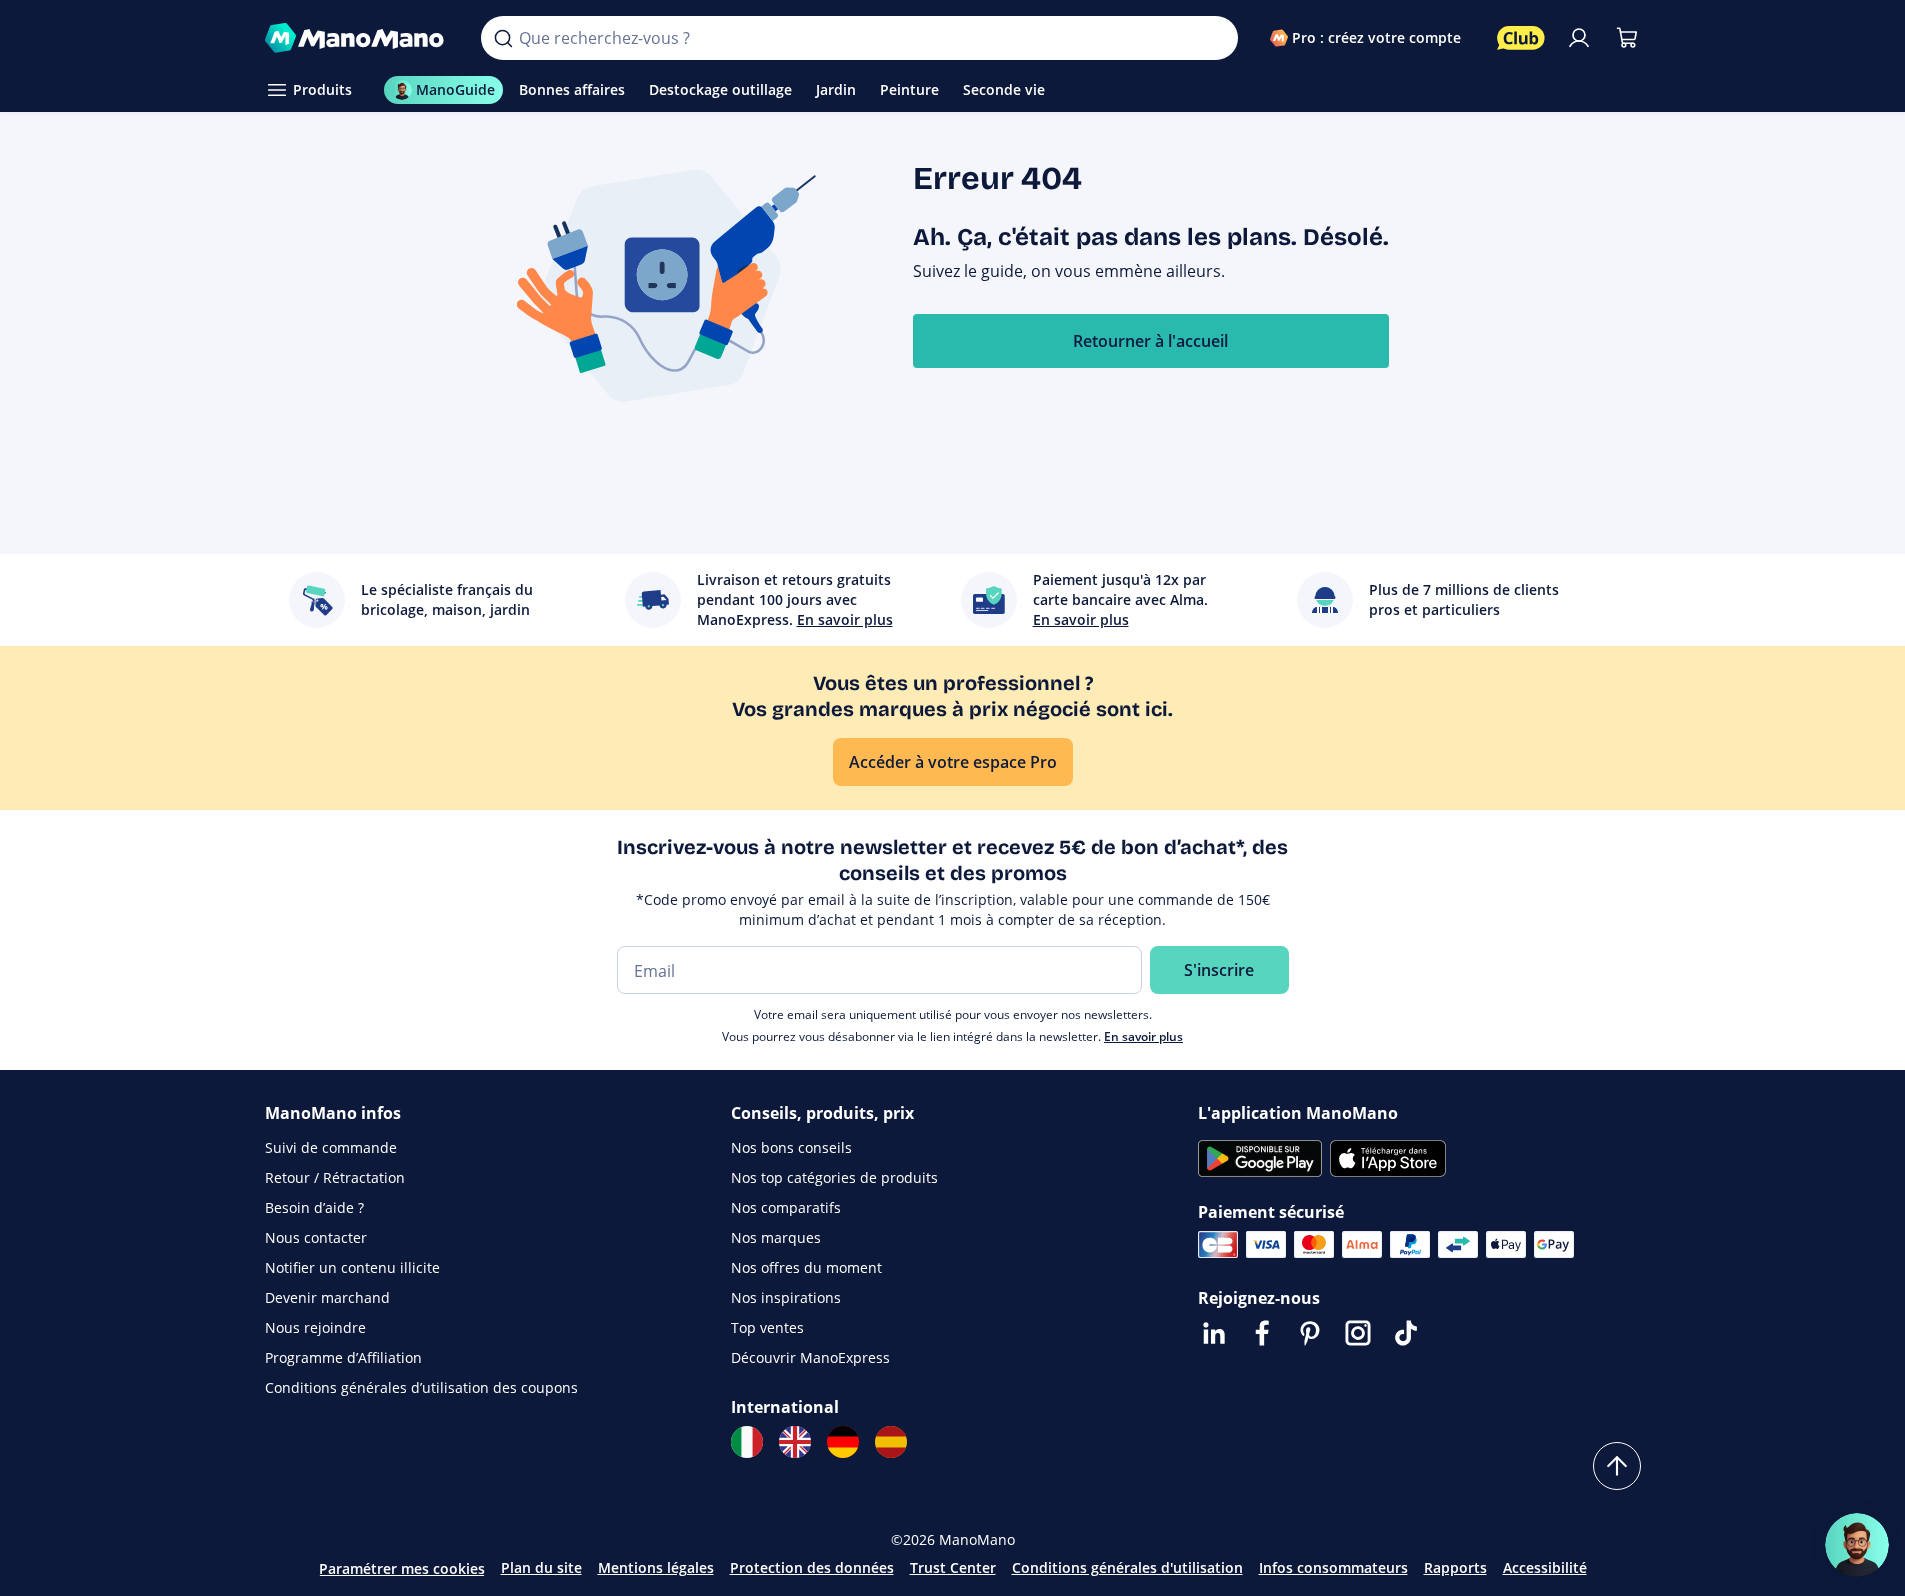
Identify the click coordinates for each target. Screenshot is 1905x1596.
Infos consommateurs (1333, 1567)
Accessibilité (1545, 1567)
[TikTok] (1406, 1333)
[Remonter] (1617, 1466)
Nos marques (776, 1237)
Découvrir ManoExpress (810, 1357)
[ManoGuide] (1857, 1545)
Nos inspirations (786, 1297)
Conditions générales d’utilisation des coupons (421, 1387)
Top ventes (767, 1327)
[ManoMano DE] (843, 1442)
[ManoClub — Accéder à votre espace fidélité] (1521, 38)
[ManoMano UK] (795, 1442)
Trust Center (953, 1567)
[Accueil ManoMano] (357, 38)
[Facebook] (1262, 1333)
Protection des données (812, 1567)
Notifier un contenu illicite (352, 1267)
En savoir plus (1143, 1036)
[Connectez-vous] (1579, 38)
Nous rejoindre (315, 1327)
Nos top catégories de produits (834, 1177)
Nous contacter (316, 1237)
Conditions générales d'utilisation (1127, 1567)
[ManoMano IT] (747, 1442)
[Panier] (1627, 38)
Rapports (1455, 1567)
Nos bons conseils (791, 1147)
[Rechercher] (503, 38)
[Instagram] (1358, 1333)
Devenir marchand (327, 1297)
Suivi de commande (331, 1147)
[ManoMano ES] (891, 1442)
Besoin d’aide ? (314, 1207)
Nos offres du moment (806, 1267)
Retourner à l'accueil (1150, 341)
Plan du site (541, 1567)
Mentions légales (656, 1567)
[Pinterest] (1310, 1333)
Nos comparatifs (786, 1207)
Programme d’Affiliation (343, 1357)
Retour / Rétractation (335, 1177)
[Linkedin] (1214, 1333)
